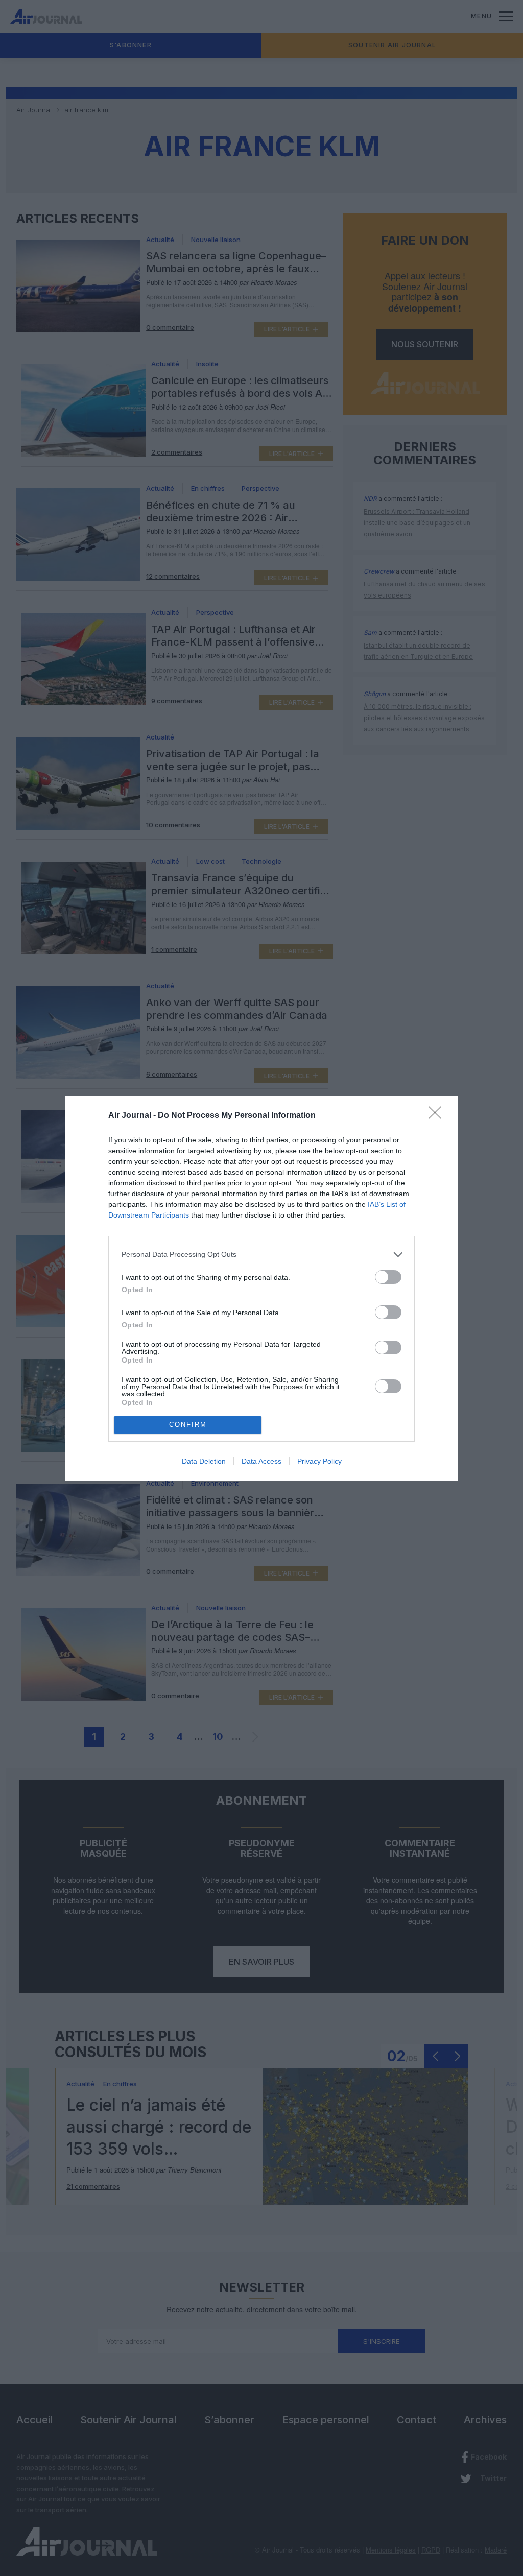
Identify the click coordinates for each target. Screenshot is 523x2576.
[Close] (438, 1116)
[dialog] (261, 1288)
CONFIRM (188, 1425)
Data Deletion (204, 1461)
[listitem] (261, 1255)
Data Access (261, 1461)
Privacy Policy (319, 1461)
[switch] (388, 1277)
